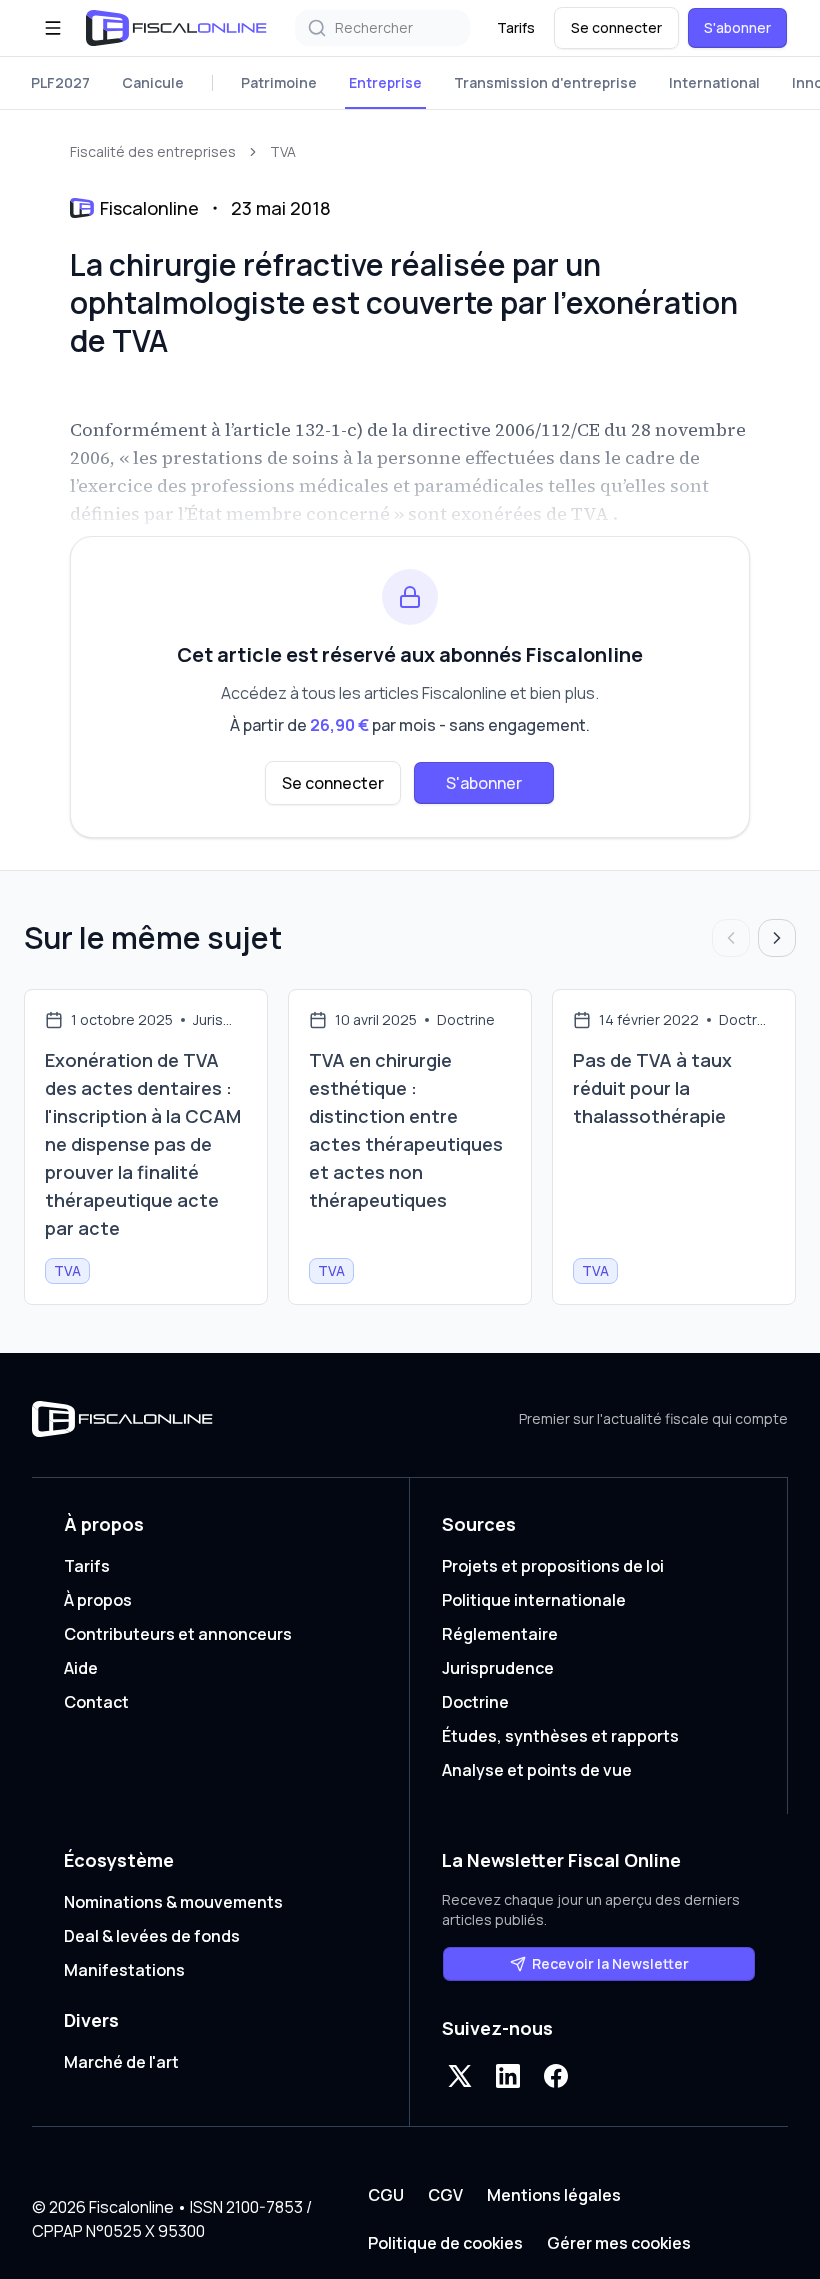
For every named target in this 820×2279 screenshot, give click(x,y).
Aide (81, 1668)
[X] (460, 2076)
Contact (96, 1702)
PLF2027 (60, 82)
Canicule (153, 82)
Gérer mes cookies (619, 2243)
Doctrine (475, 1702)
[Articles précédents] (731, 938)
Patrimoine (279, 82)
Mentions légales (554, 2195)
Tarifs (516, 27)
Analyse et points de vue (537, 1770)
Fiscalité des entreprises (153, 151)
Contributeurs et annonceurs (178, 1634)
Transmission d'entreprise (545, 82)
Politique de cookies (445, 2243)
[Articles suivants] (777, 938)
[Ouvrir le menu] (53, 28)
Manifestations (124, 1970)
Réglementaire (500, 1634)
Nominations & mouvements (173, 1902)
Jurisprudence (498, 1668)
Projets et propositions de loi (553, 1566)
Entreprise (385, 82)
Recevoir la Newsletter (610, 1963)
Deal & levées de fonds (152, 1936)
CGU (386, 2195)
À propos (98, 1600)
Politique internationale (534, 1600)
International (714, 82)
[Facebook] (556, 2076)
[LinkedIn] (508, 2076)
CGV (445, 2195)
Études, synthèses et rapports (560, 1736)
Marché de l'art (121, 2062)
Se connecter (616, 27)
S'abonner (737, 27)
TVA (283, 151)
